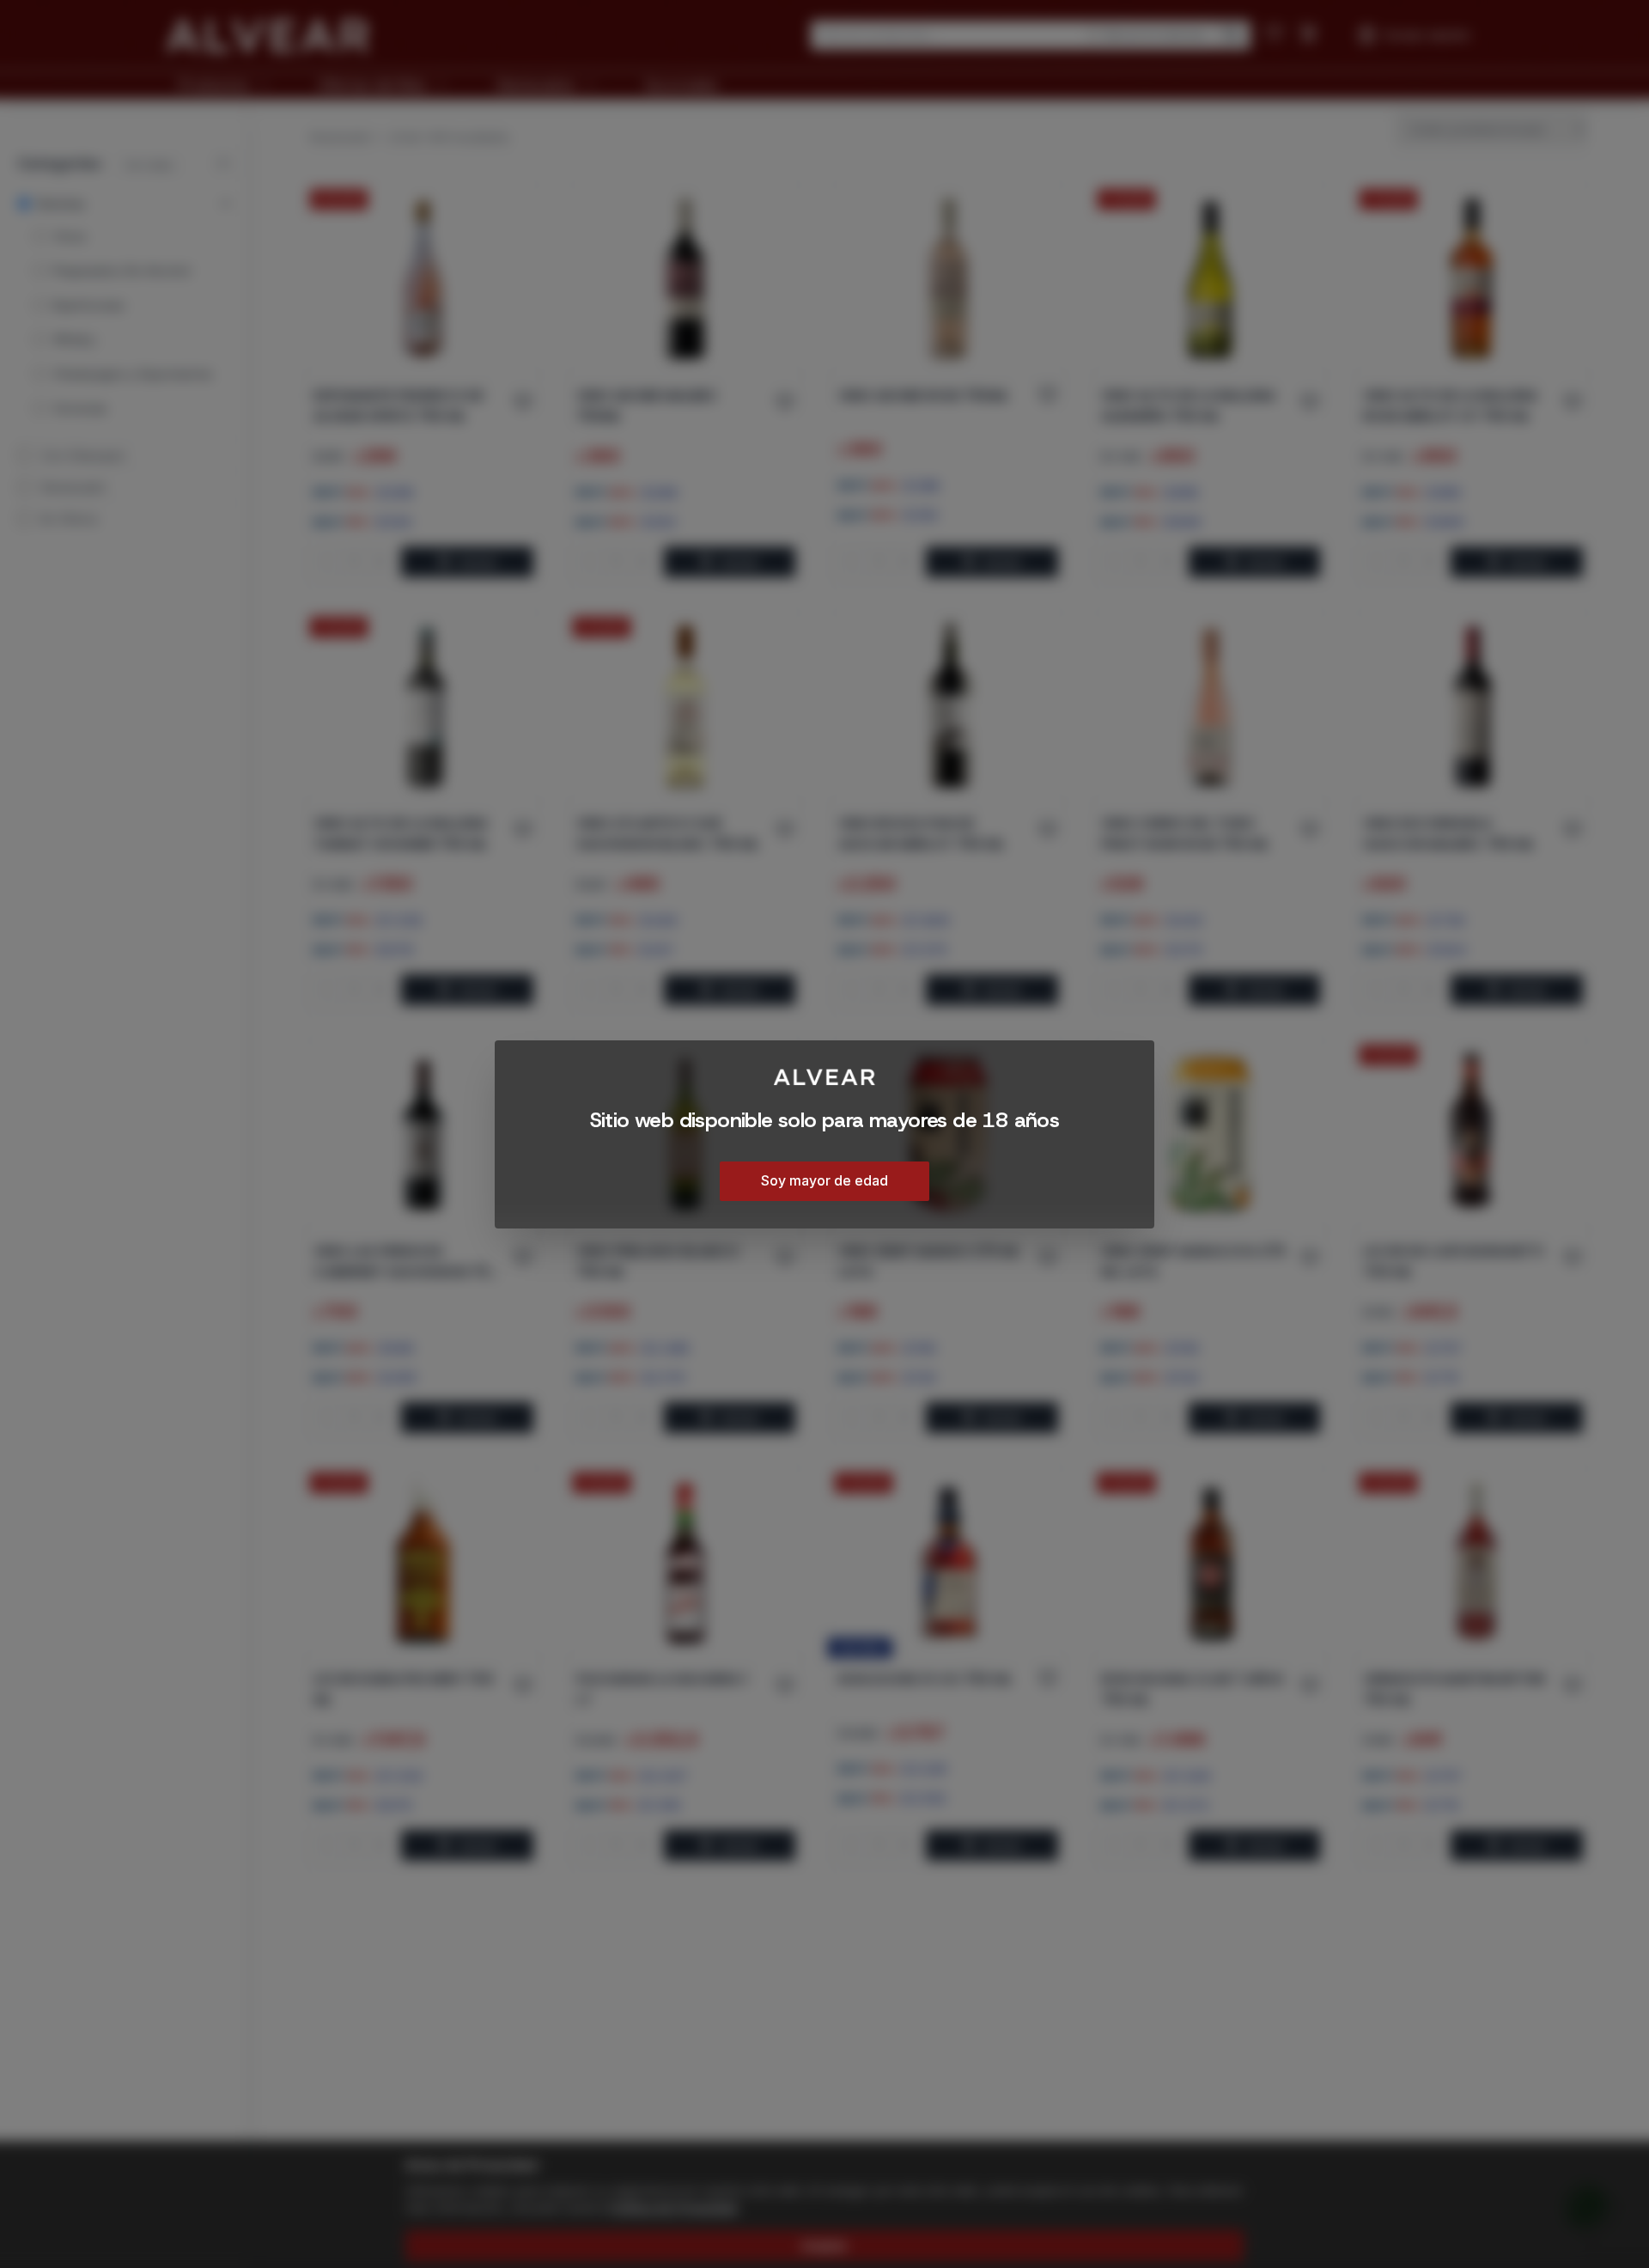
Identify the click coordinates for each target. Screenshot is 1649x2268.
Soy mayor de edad (824, 1180)
